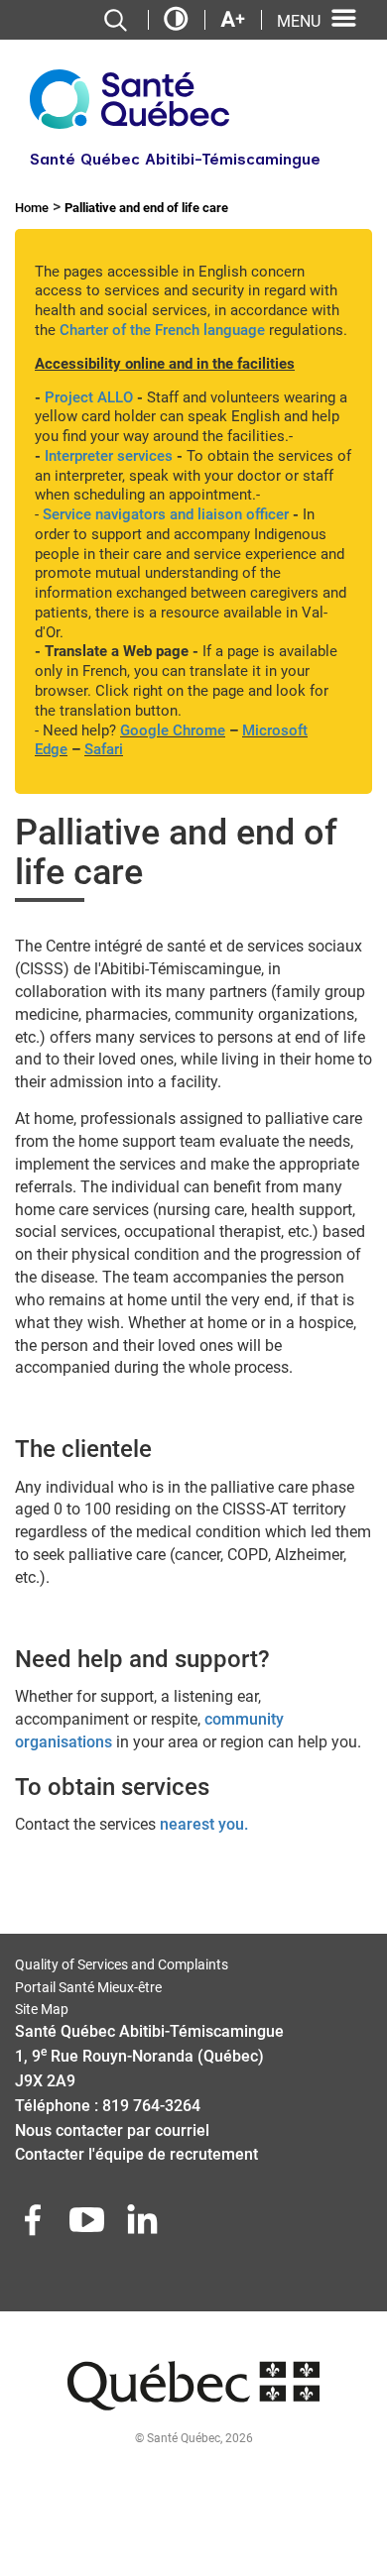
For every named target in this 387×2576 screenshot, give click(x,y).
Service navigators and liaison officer (166, 514)
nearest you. (204, 1824)
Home (32, 208)
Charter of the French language (162, 330)
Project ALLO (89, 397)
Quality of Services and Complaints (122, 1964)
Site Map (42, 2009)
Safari (104, 749)
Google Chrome (173, 730)
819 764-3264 (151, 2106)
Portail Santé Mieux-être (88, 1987)
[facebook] (35, 2226)
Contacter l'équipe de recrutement (136, 2154)
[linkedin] (144, 2226)
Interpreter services (109, 456)
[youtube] (89, 2226)
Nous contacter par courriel (112, 2130)
